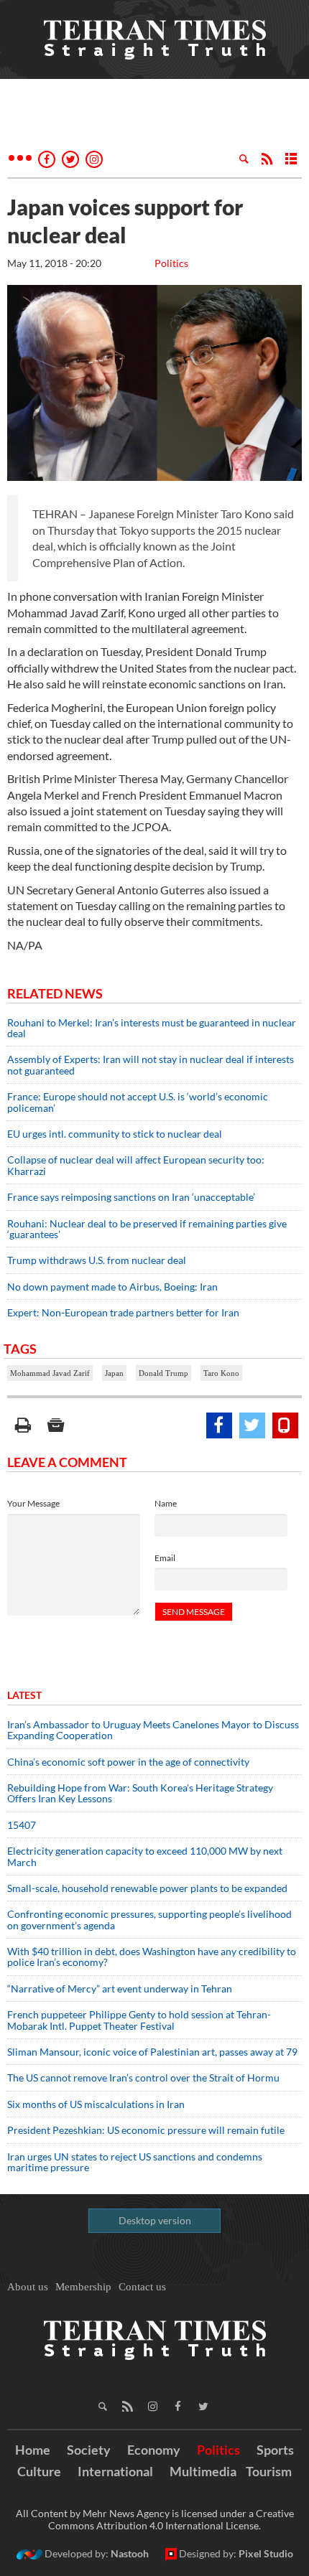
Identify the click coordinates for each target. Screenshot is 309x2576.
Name (166, 1503)
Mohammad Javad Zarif (50, 1373)
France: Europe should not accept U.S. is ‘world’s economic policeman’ (138, 1102)
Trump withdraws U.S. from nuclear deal (97, 1260)
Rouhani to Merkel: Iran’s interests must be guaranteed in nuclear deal (152, 1028)
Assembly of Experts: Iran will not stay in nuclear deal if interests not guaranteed (151, 1064)
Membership (83, 2287)
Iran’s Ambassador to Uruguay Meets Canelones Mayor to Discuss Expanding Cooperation (153, 1730)
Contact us (142, 2287)
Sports (275, 2450)
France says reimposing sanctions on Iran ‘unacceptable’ (131, 1197)
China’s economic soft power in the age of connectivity (128, 1762)
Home (33, 2450)
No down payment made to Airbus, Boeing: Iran (112, 1287)
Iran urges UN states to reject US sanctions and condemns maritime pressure (135, 2162)
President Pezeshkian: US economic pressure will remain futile (147, 2130)
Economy (154, 2450)
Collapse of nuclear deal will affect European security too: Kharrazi (136, 1165)
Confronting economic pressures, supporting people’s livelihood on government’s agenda (149, 1919)
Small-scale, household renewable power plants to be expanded (147, 1888)
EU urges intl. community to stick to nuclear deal (115, 1134)
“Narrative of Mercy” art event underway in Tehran (120, 1989)
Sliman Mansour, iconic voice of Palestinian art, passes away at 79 (152, 2052)
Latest (24, 1695)
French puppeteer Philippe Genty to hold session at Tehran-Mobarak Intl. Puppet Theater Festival (139, 2020)
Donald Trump (163, 1373)
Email (165, 1558)
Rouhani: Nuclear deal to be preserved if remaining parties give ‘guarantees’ (147, 1229)
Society (89, 2450)
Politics (171, 263)
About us (28, 2287)
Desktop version (155, 2220)
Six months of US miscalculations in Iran (96, 2104)
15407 (22, 1825)
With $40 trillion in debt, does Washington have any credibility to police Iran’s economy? (152, 1957)
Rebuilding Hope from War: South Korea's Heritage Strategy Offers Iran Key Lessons (140, 1793)
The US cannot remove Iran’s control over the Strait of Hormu (143, 2078)
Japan (114, 1373)
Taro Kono (221, 1373)
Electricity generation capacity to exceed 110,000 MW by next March (145, 1856)
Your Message (33, 1503)
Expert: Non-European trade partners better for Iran (123, 1312)
